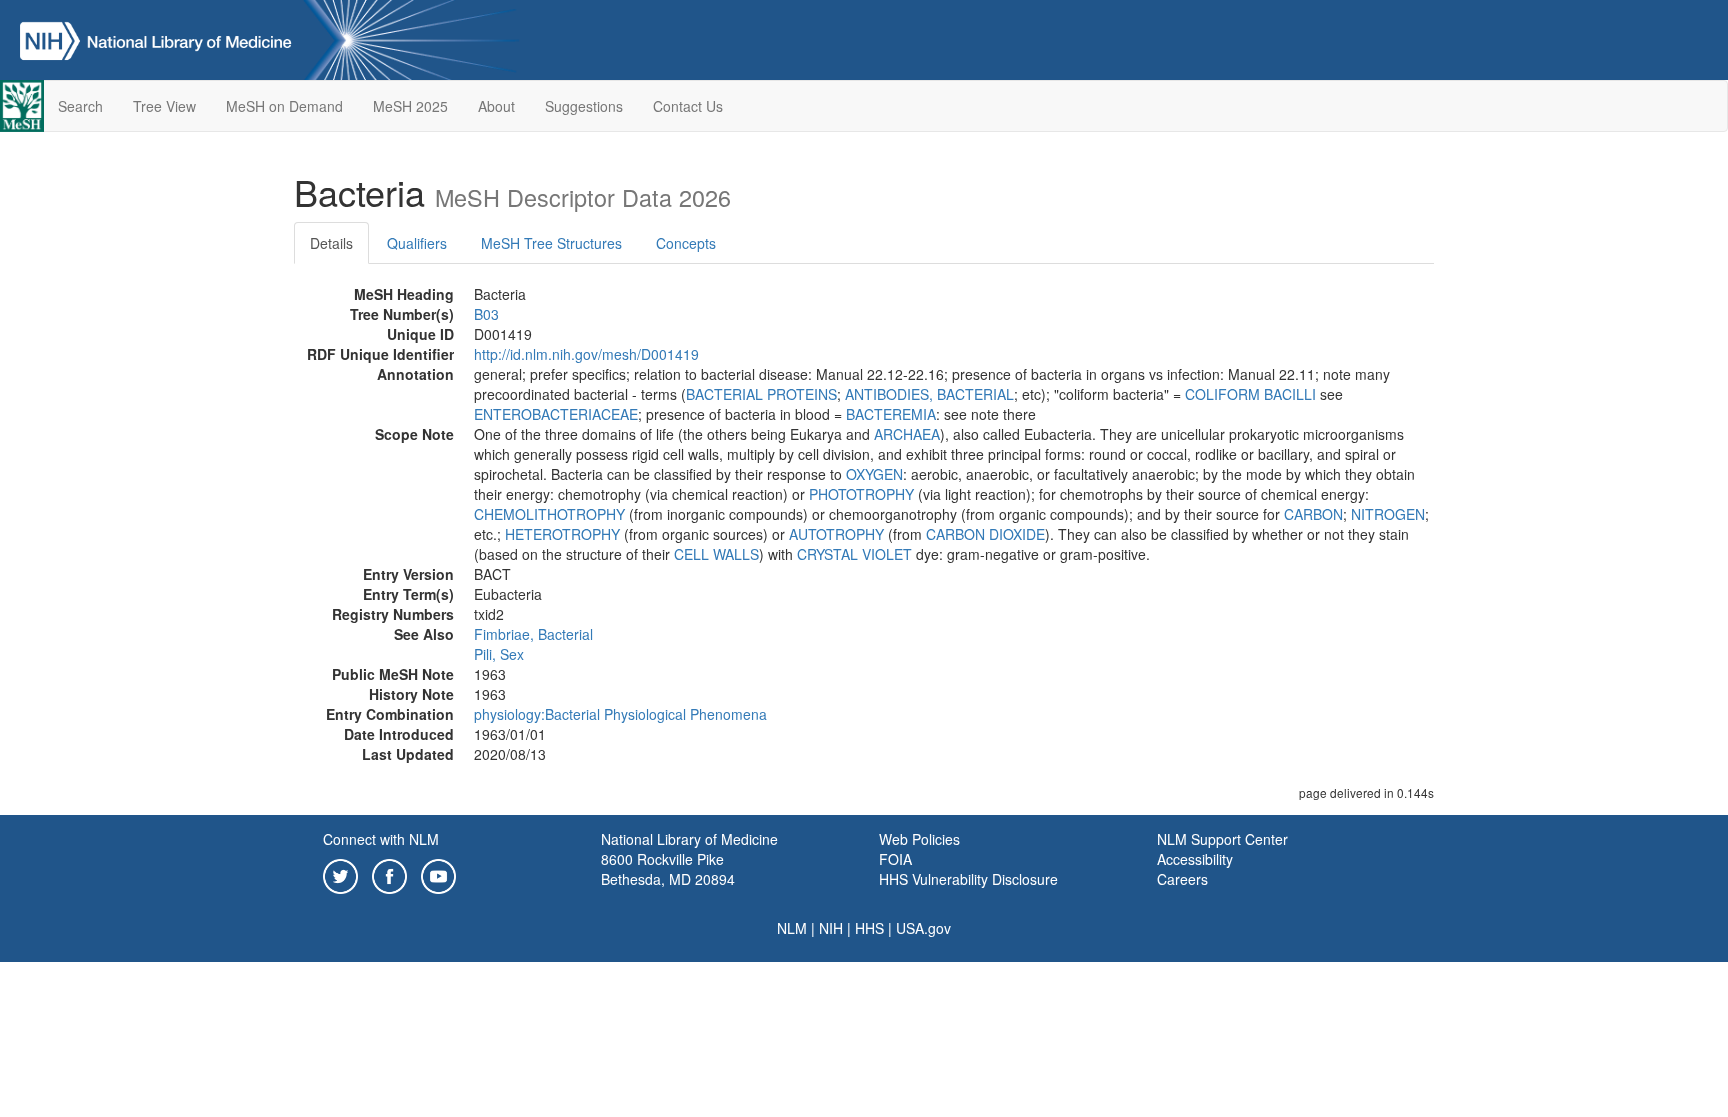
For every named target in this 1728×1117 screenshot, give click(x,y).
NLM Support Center (1222, 839)
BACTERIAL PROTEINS (761, 394)
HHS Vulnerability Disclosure (968, 879)
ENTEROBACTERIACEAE (556, 414)
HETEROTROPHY (562, 534)
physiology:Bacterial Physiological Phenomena (620, 714)
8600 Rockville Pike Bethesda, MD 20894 (668, 869)
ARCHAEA (907, 434)
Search (80, 106)
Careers (1182, 879)
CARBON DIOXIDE (985, 534)
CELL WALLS (716, 554)
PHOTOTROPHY (861, 494)
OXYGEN (874, 474)
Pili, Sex (499, 654)
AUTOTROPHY (836, 534)
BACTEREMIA (891, 414)
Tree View (164, 106)
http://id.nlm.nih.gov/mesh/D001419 (586, 354)
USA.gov (923, 928)
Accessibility (1195, 859)
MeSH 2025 (410, 106)
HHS (869, 928)
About (496, 106)
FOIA (895, 859)
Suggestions (584, 106)
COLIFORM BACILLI (1250, 394)
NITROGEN (1388, 514)
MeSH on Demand (284, 106)
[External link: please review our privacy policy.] (340, 874)
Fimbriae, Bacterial (533, 634)
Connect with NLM (381, 839)
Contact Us (688, 106)
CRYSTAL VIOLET (854, 554)
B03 (486, 314)
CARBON (1313, 514)
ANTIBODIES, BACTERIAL (929, 394)
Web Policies (919, 839)
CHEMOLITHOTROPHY (549, 514)
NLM (792, 928)
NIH (831, 928)
